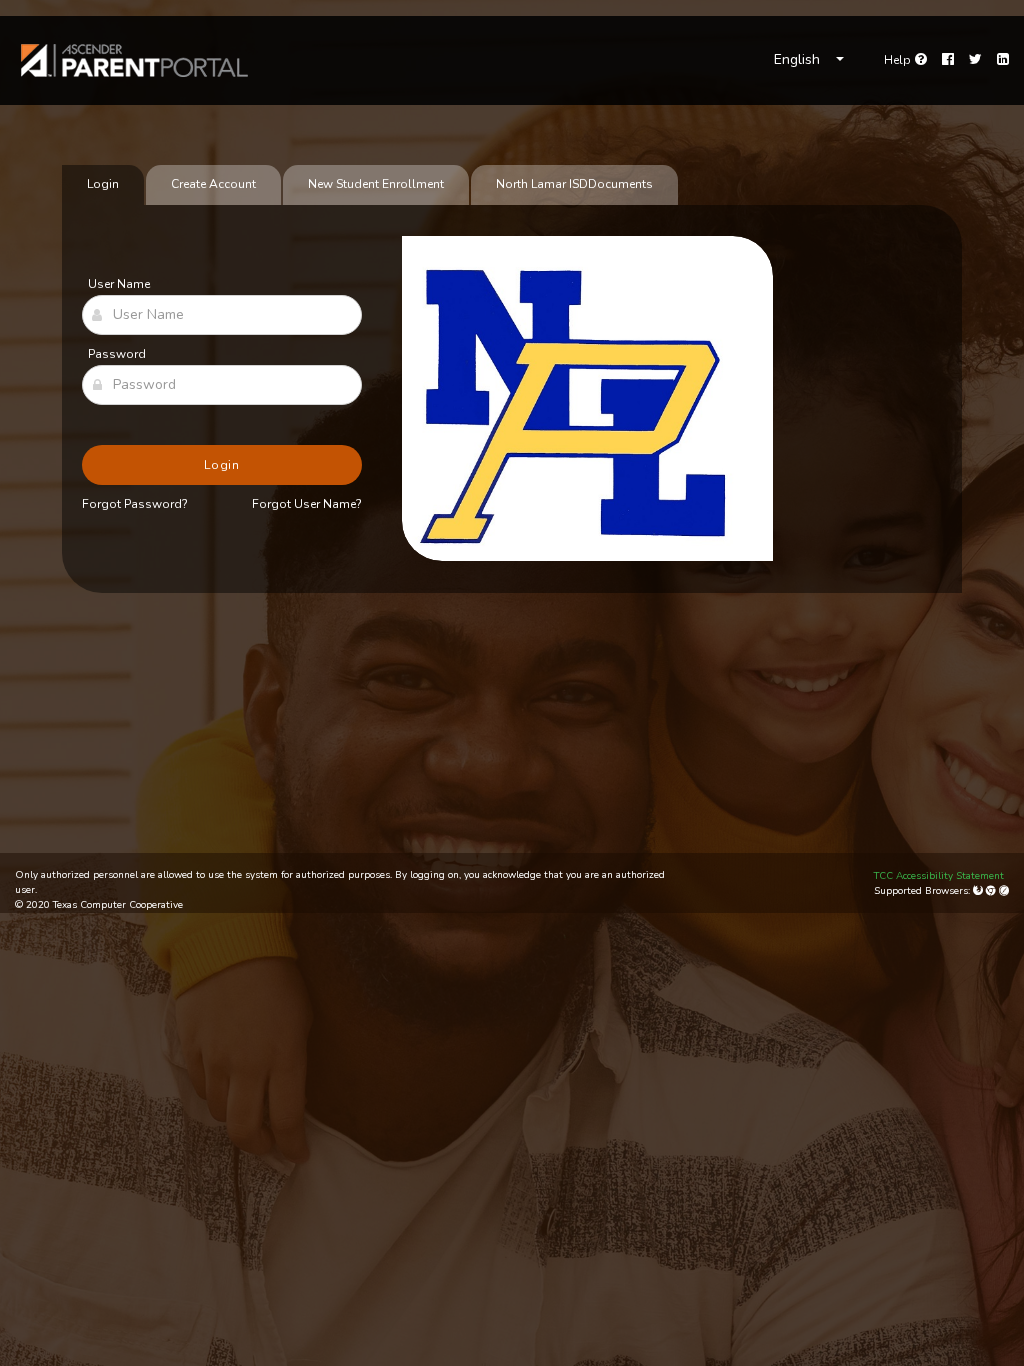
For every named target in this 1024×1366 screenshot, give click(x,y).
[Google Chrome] (992, 891)
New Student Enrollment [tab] (376, 184)
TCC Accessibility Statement (939, 876)
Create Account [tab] (213, 184)
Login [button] (222, 465)
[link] (135, 60)
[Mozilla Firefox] (979, 891)
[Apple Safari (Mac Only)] (1004, 891)
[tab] (574, 185)
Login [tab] (103, 184)
